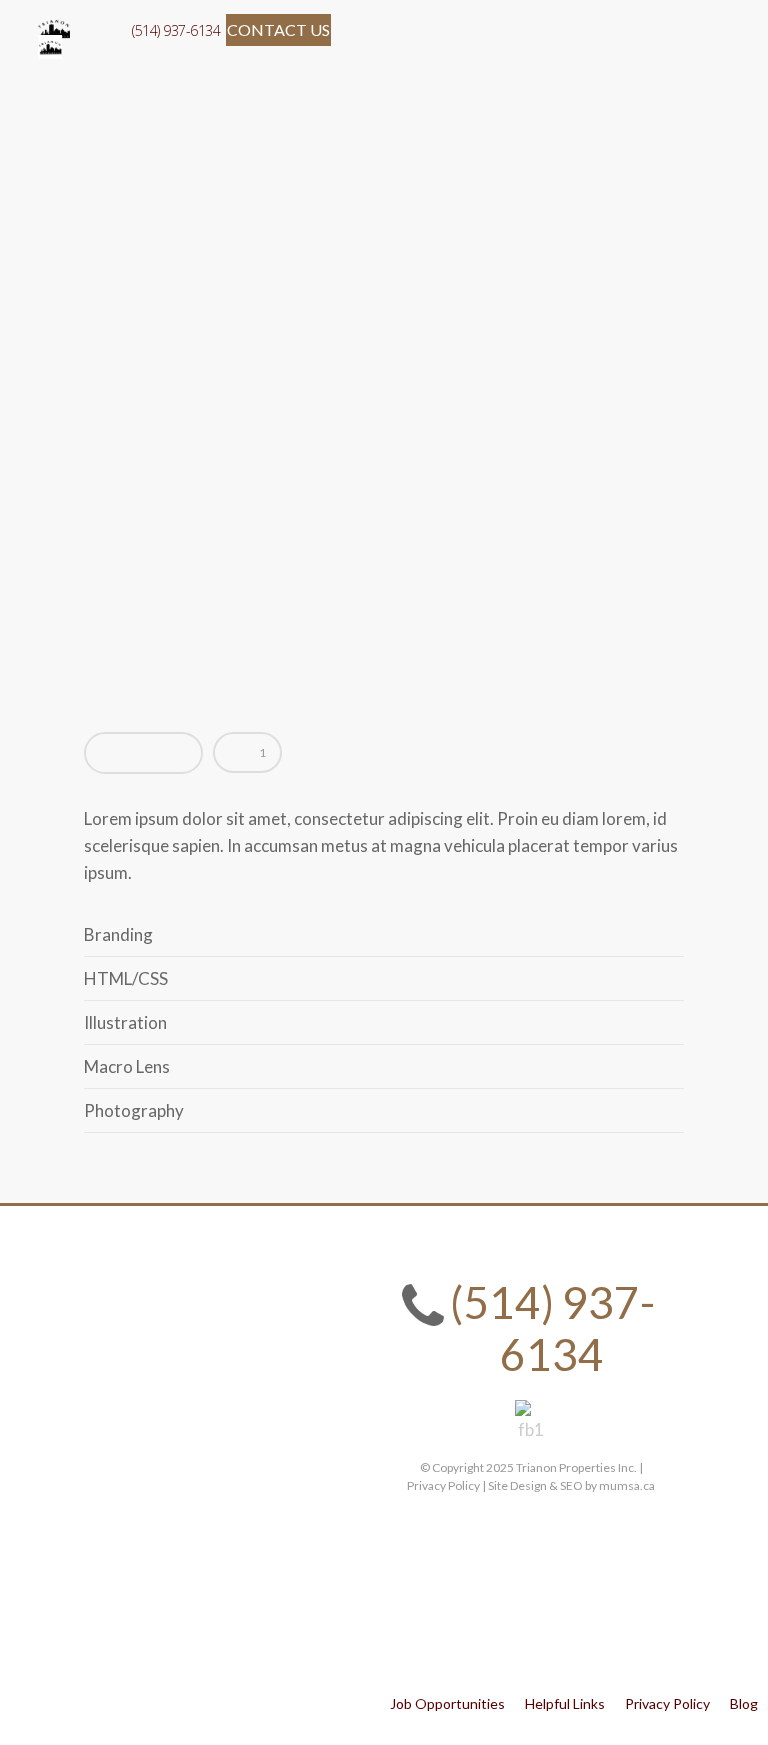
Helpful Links (565, 1703)
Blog (744, 1703)
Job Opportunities (447, 1703)
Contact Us (278, 29)
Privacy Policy (667, 1703)
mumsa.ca (627, 1485)
